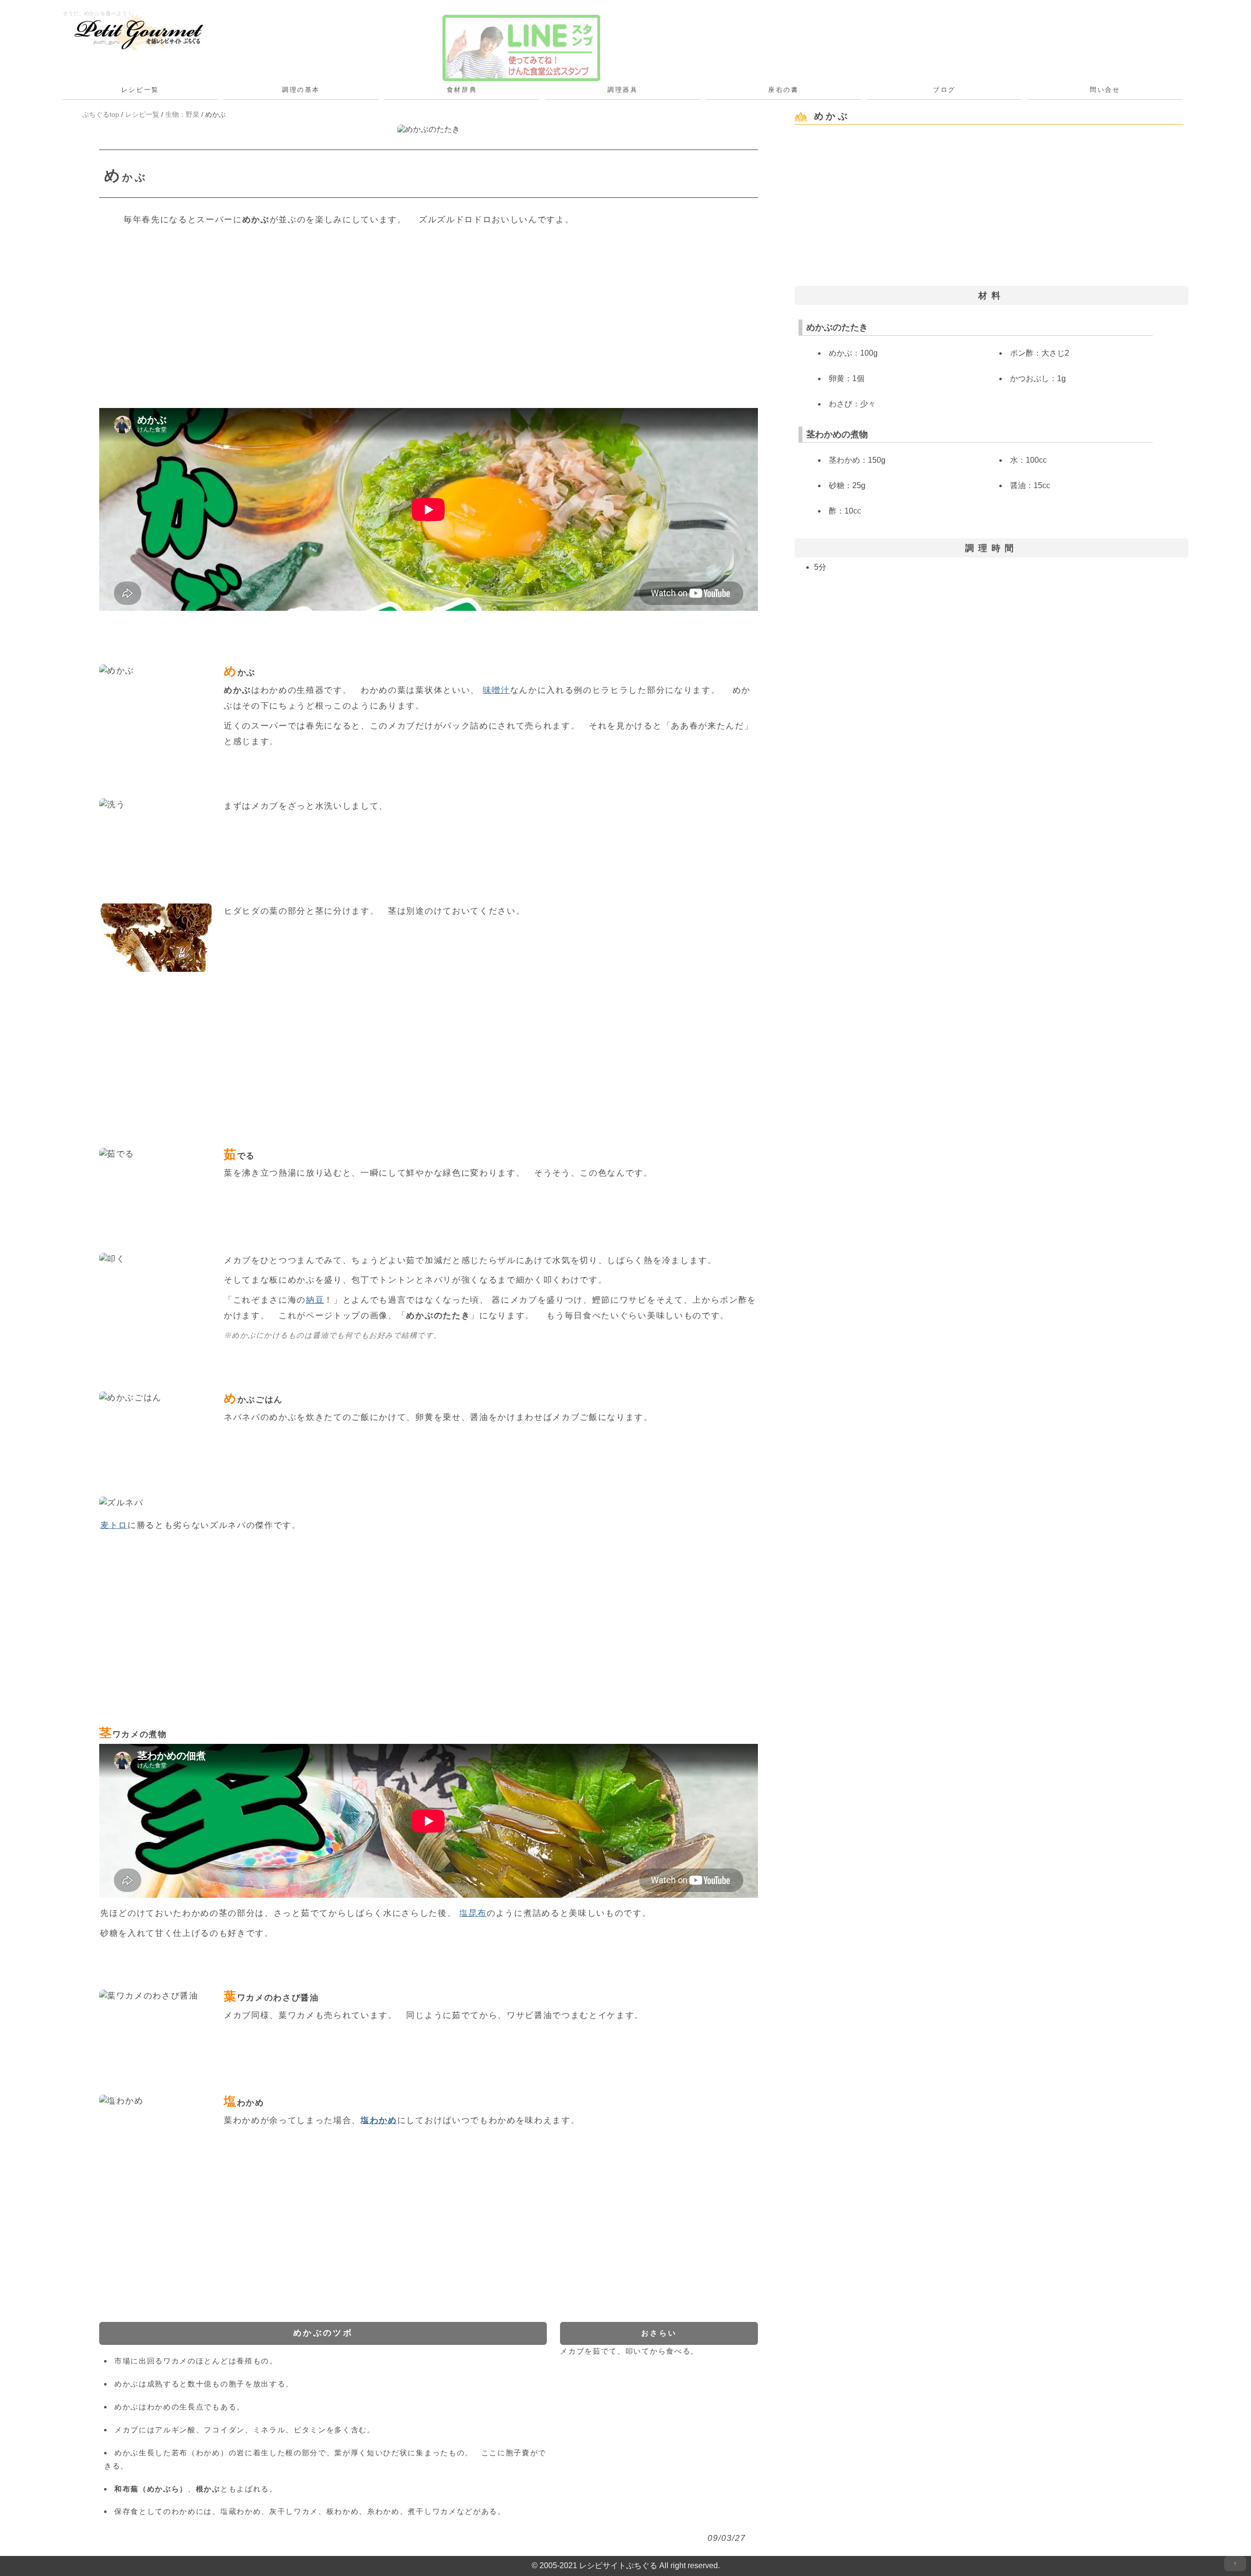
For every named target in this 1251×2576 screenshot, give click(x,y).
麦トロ (114, 1525)
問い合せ (1105, 90)
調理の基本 (301, 90)
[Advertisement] (392, 310)
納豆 (315, 1300)
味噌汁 (496, 690)
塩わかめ (379, 2120)
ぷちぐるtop (101, 114)
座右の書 (783, 90)
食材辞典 (462, 90)
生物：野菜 (182, 114)
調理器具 (623, 90)
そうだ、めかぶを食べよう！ (97, 13)
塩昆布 (473, 1913)
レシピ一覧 (140, 90)
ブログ (944, 90)
